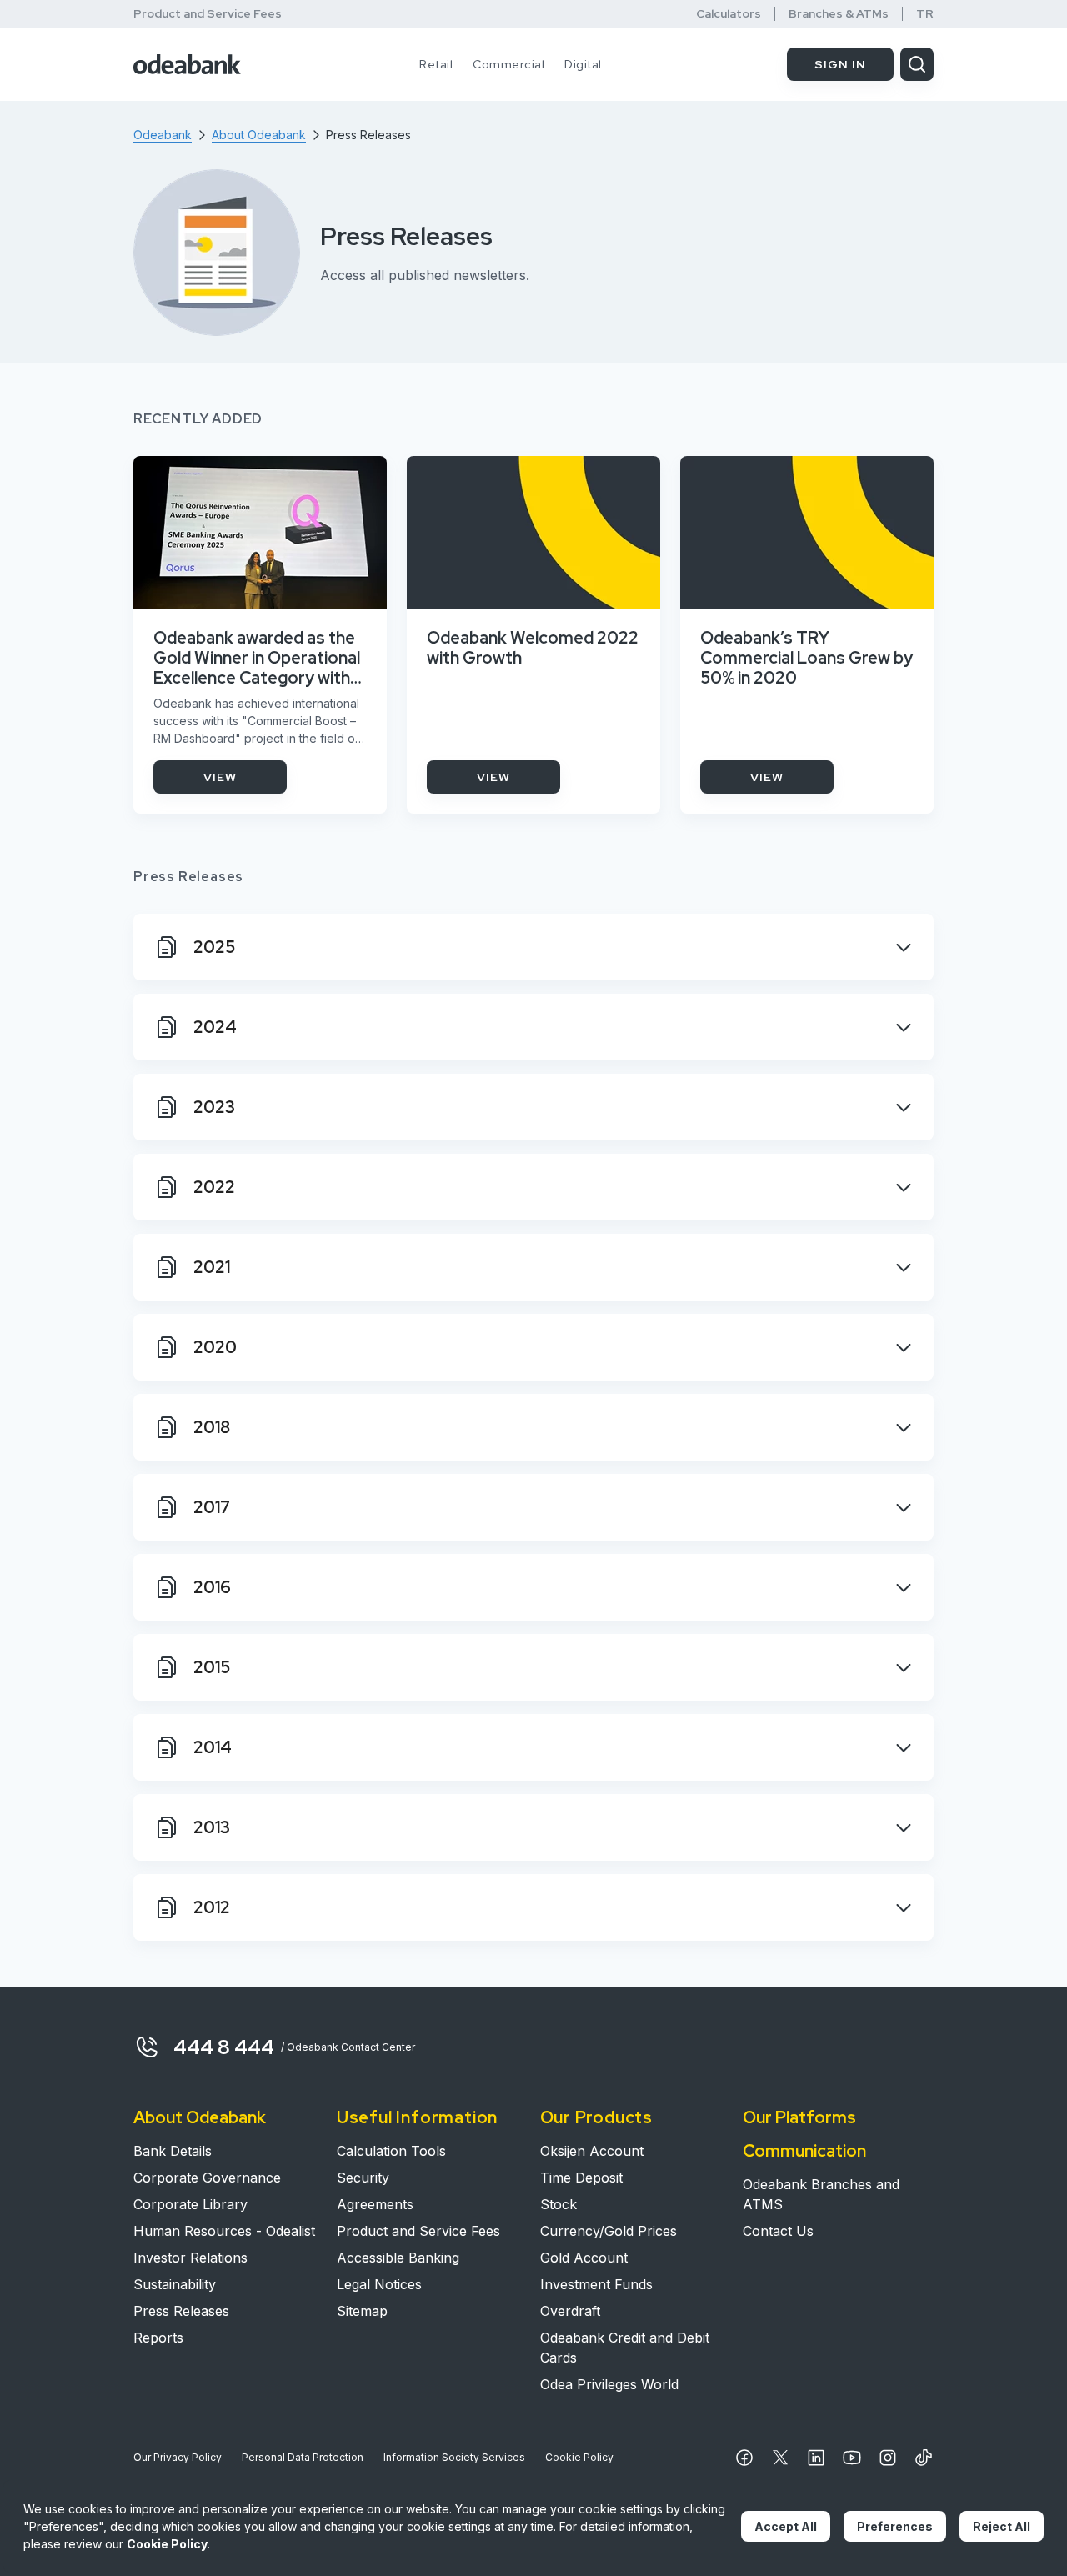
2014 (213, 1747)
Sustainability (175, 2284)
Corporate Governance (207, 2178)
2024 (215, 1027)
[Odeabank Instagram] (888, 2458)
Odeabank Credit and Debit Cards (625, 2348)
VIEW (220, 777)
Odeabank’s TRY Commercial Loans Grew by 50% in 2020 (807, 658)
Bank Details (173, 2151)
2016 (212, 1587)
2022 (214, 1187)
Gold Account (584, 2258)
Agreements (375, 2204)
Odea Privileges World (609, 2384)
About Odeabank (200, 2117)
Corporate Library (190, 2204)
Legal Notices (379, 2284)
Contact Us (778, 2231)
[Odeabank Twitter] (780, 2458)
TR (925, 14)
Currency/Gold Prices (609, 2231)
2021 (212, 1267)
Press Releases (181, 2311)
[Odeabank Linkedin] (816, 2458)
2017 (212, 1507)
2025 (214, 947)
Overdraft (570, 2311)
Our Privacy (178, 2457)
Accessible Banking (398, 2258)
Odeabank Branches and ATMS (821, 2194)
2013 (212, 1827)
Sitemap (362, 2311)
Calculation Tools (391, 2151)
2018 (212, 1427)
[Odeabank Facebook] (744, 2458)
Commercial (508, 64)
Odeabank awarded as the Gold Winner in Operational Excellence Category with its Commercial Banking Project (257, 658)
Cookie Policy (579, 2457)
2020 (215, 1347)
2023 (214, 1107)
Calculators (729, 14)
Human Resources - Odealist (224, 2231)
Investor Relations (190, 2258)
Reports (158, 2338)
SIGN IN (840, 64)
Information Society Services (454, 2457)
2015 (212, 1667)
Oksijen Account (592, 2151)
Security (363, 2178)
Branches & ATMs (839, 14)
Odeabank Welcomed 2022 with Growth (533, 648)
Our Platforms (799, 2117)
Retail (436, 64)
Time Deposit (581, 2178)
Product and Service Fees (208, 13)
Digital (583, 64)
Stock (559, 2204)
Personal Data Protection (303, 2457)
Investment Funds (596, 2284)
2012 (212, 1907)
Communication (804, 2151)
